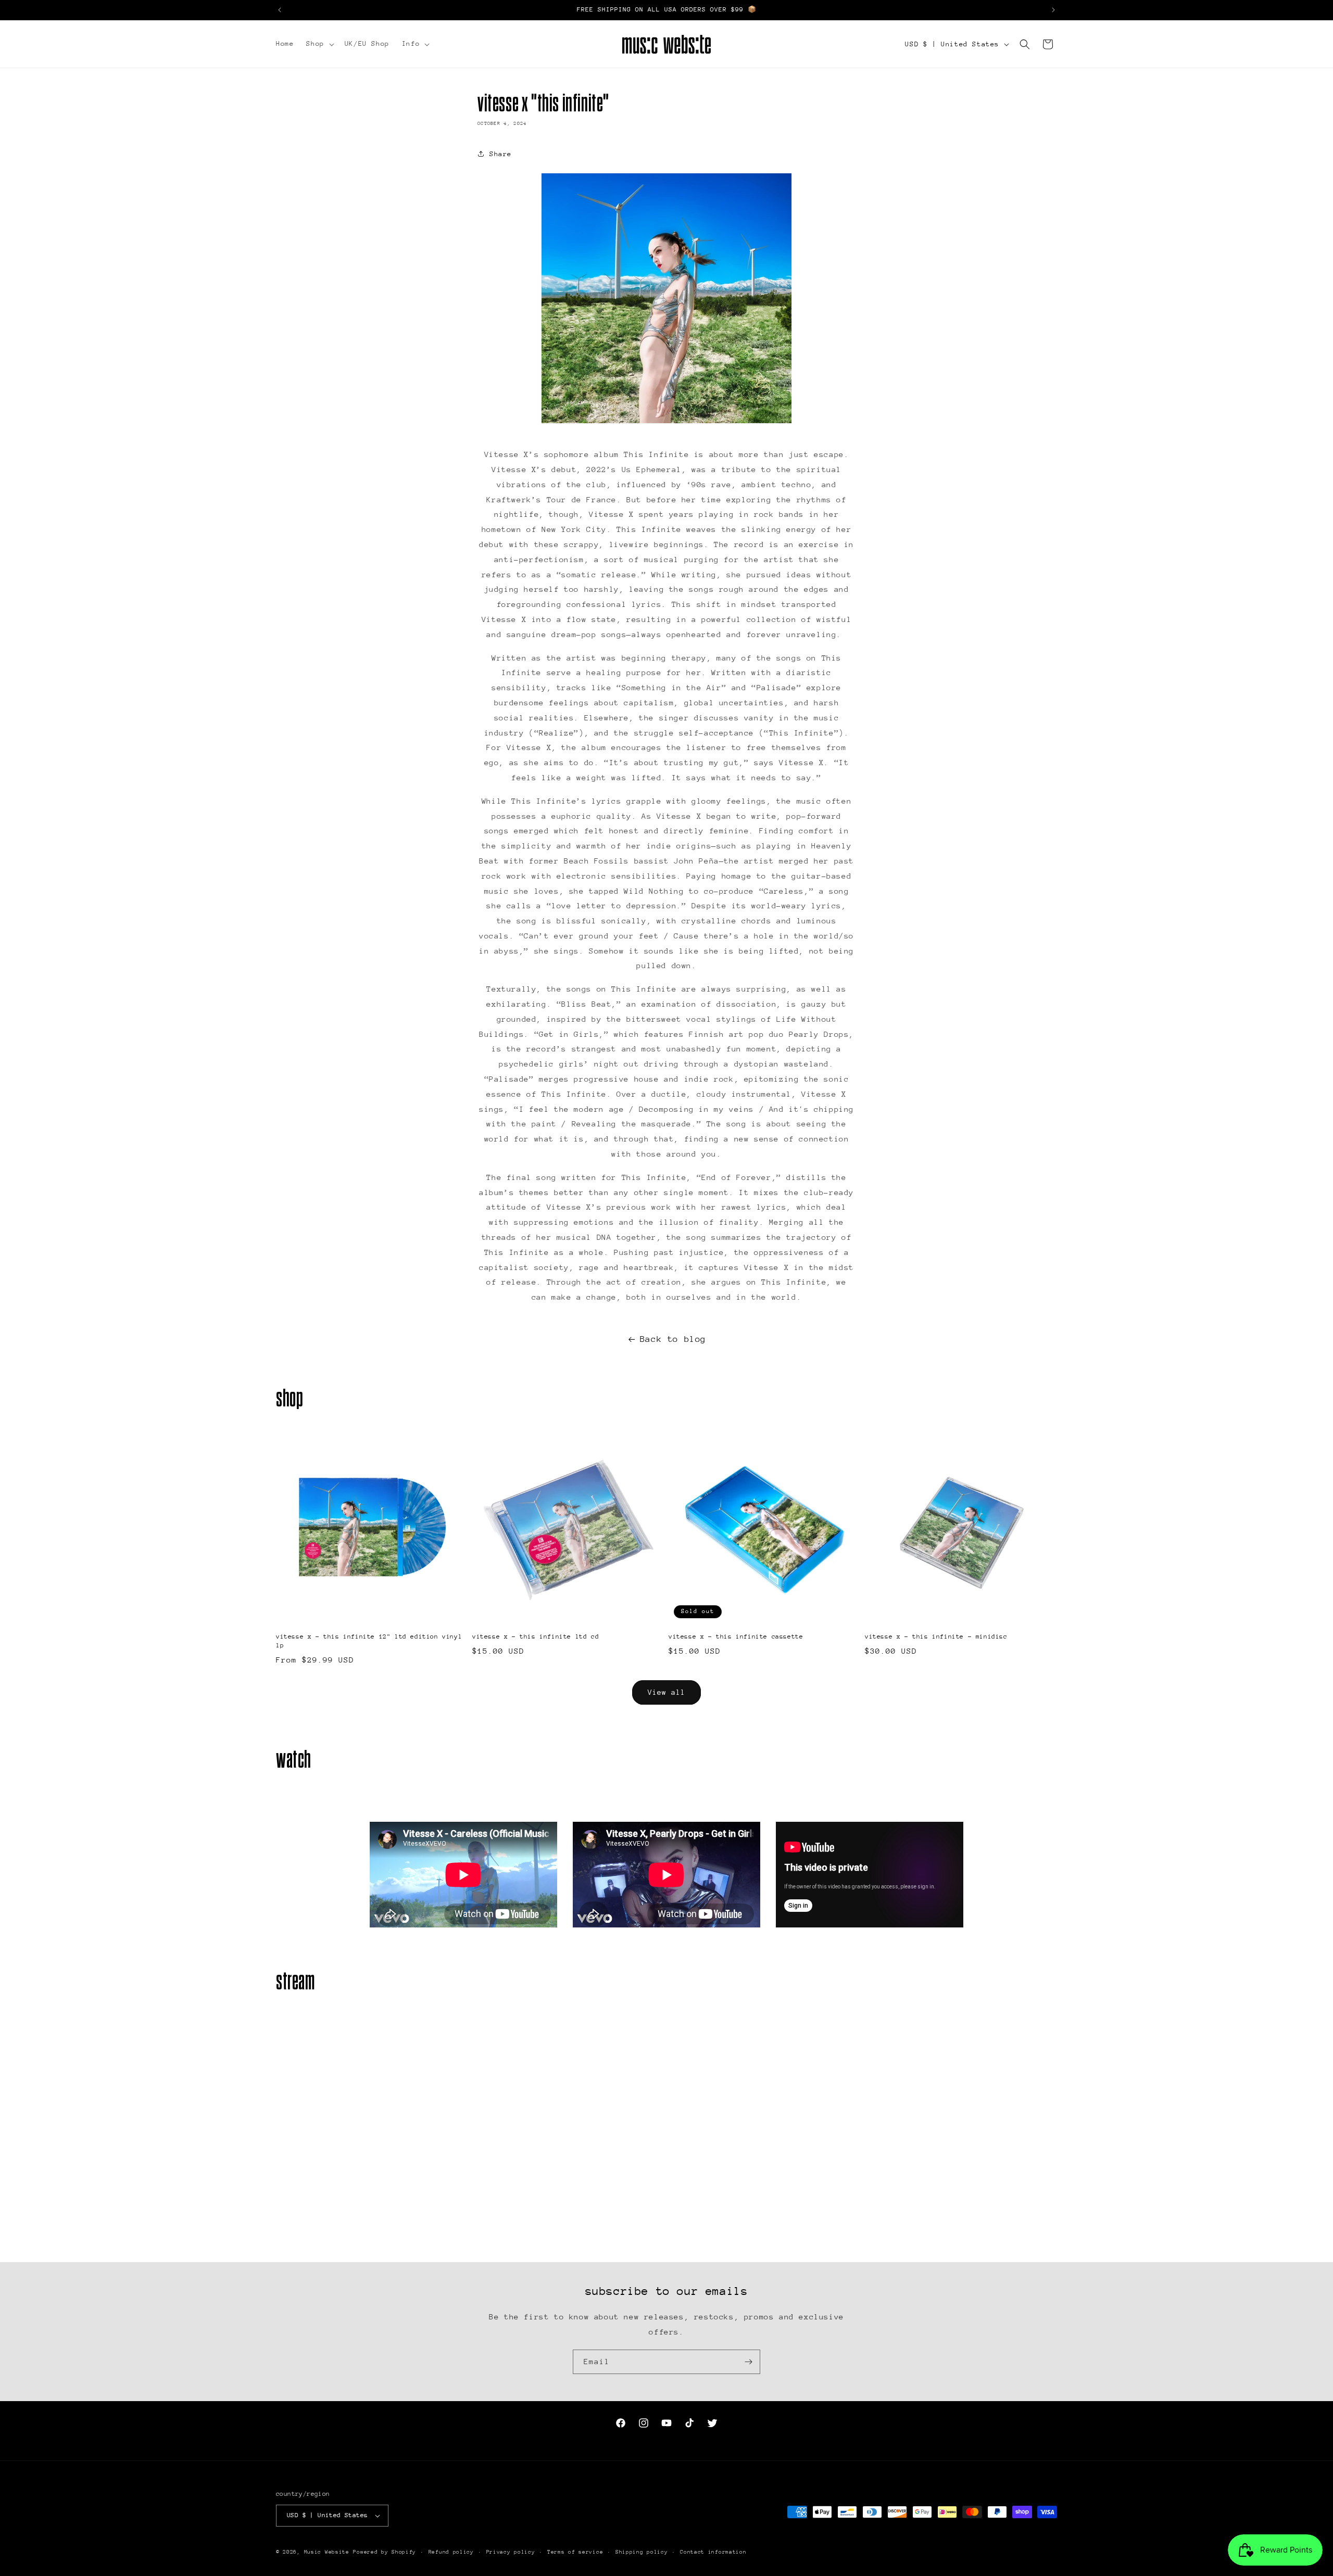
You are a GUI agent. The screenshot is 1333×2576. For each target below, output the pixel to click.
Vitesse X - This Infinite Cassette (736, 1636)
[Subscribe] (748, 2362)
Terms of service (575, 2552)
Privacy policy (511, 2552)
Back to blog (673, 1339)
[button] (319, 44)
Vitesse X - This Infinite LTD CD (536, 1636)
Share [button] (501, 154)
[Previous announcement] (280, 10)
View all (666, 1692)
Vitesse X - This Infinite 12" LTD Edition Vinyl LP (369, 1641)
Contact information (713, 2552)
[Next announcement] (1053, 10)
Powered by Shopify (385, 2552)
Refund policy (451, 2552)
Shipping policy (642, 2552)
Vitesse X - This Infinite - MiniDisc (936, 1636)
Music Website (327, 2552)
